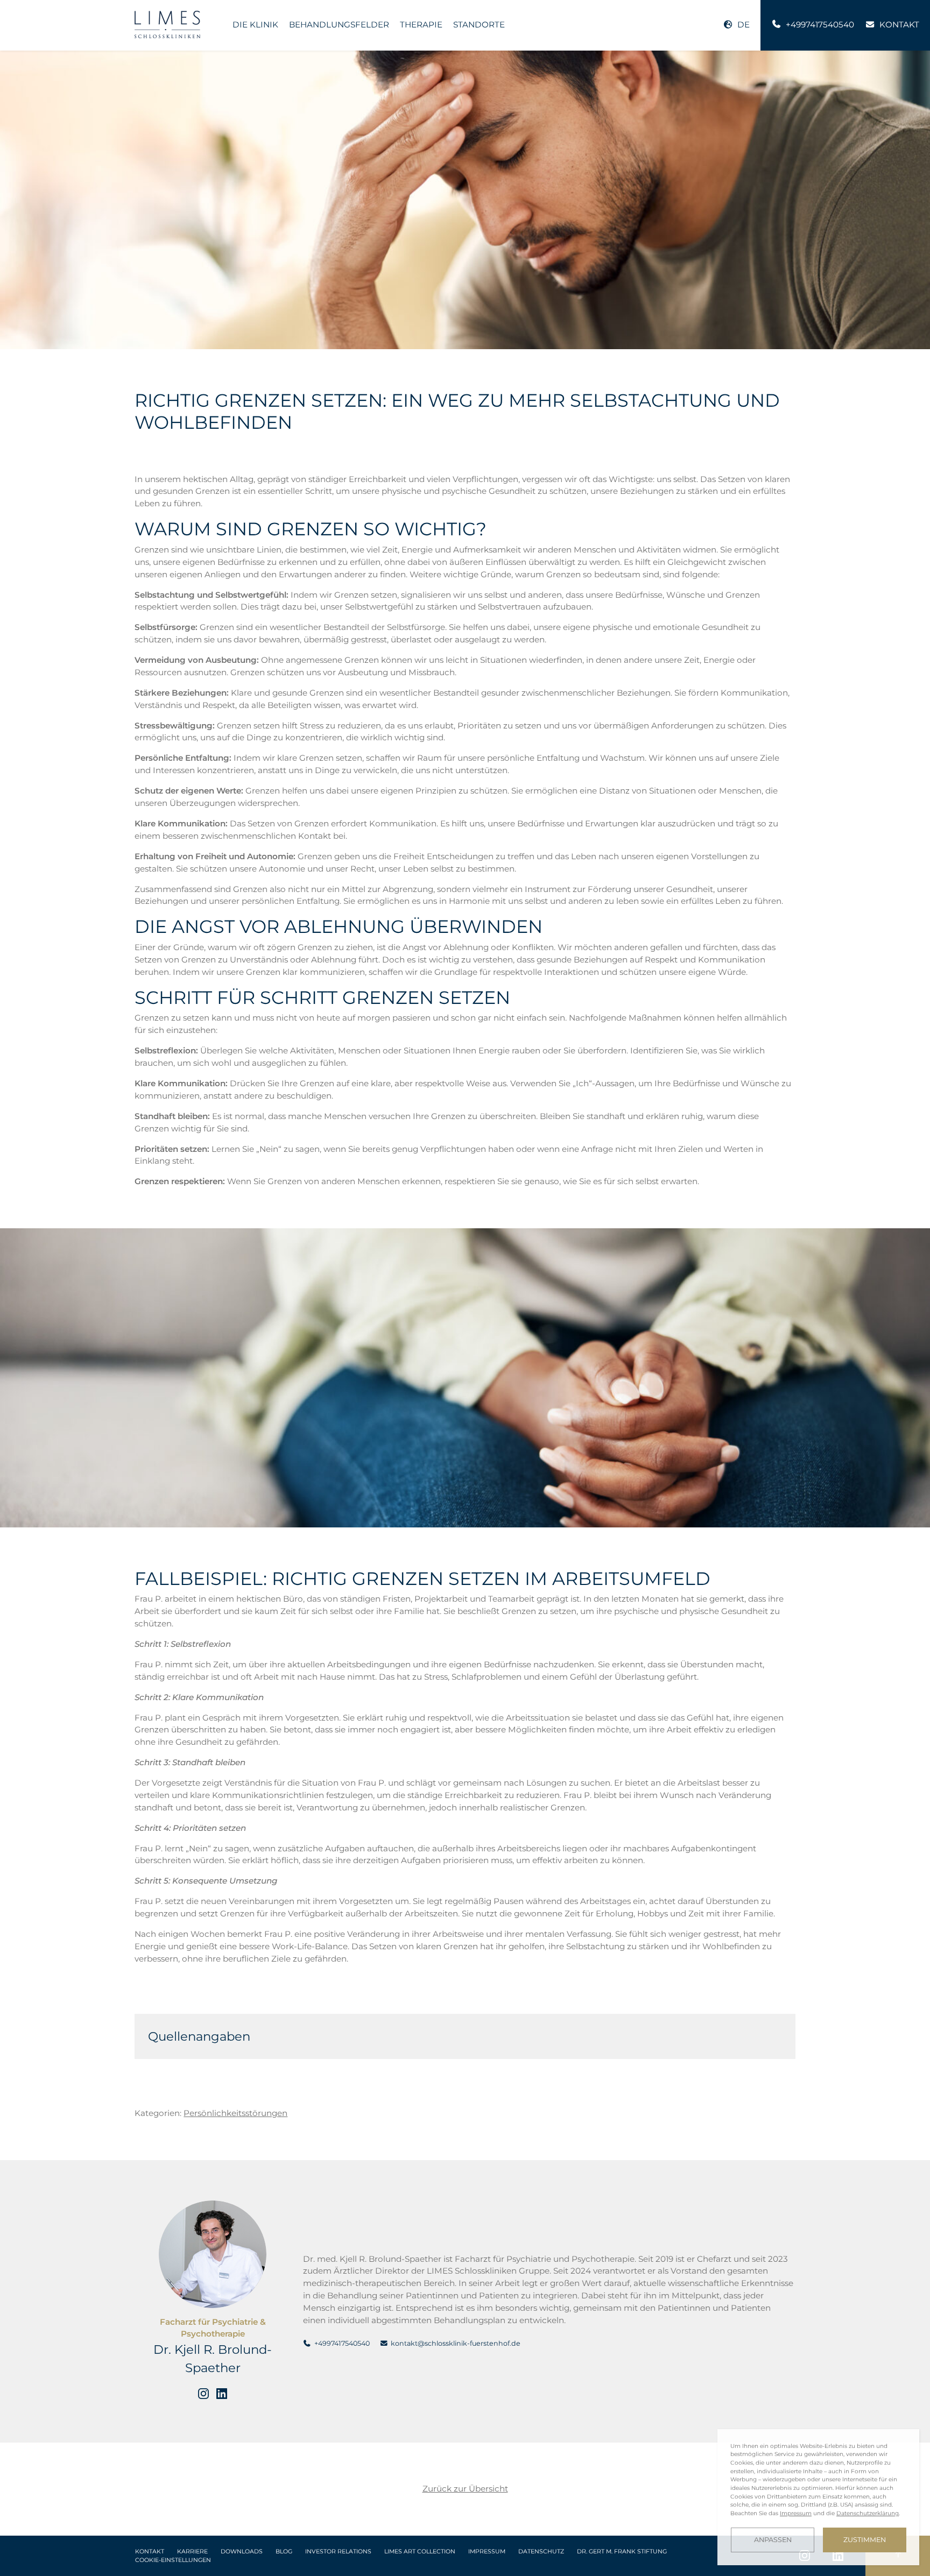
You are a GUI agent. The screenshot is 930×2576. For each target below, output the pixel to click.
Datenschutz (541, 2552)
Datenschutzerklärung (868, 2513)
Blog (284, 2552)
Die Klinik (255, 24)
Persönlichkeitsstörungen (235, 2113)
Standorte (479, 24)
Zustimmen (865, 2540)
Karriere (192, 2552)
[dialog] (818, 2497)
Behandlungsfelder (339, 24)
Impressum (487, 2552)
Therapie (421, 24)
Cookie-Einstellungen (173, 2560)
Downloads (242, 2552)
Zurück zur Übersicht (465, 2489)
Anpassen (773, 2540)
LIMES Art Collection (420, 2552)
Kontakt (150, 2552)
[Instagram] (203, 2394)
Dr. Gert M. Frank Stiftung (622, 2552)
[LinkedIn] (222, 2394)
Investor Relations (338, 2552)
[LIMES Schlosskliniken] (167, 24)
